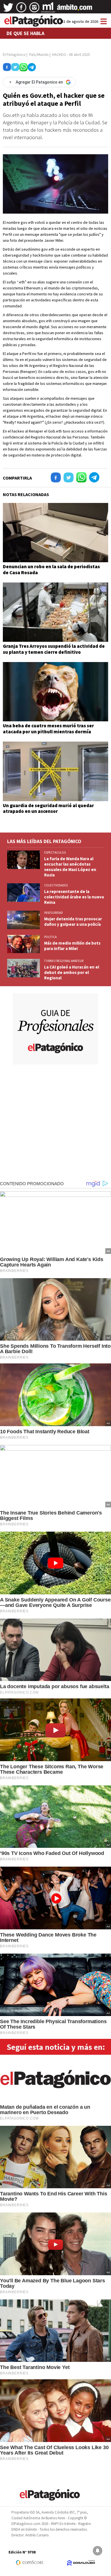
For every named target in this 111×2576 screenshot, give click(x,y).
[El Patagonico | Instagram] (34, 9)
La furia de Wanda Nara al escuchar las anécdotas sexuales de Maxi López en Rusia (70, 867)
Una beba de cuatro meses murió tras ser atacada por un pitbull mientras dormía (48, 728)
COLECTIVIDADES (56, 885)
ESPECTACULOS (55, 852)
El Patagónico (14, 54)
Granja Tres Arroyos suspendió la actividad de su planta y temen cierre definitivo (54, 649)
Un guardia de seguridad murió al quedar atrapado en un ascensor (48, 808)
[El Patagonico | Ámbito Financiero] (75, 9)
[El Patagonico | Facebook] (21, 9)
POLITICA (50, 937)
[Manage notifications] (98, 2551)
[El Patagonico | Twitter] (8, 9)
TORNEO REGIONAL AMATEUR (64, 961)
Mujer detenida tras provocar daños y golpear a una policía (73, 921)
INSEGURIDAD (54, 913)
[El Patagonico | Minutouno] (48, 9)
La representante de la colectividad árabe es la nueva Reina (74, 897)
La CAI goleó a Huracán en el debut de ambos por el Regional (72, 972)
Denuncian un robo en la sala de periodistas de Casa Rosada (51, 569)
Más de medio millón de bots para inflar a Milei (72, 946)
